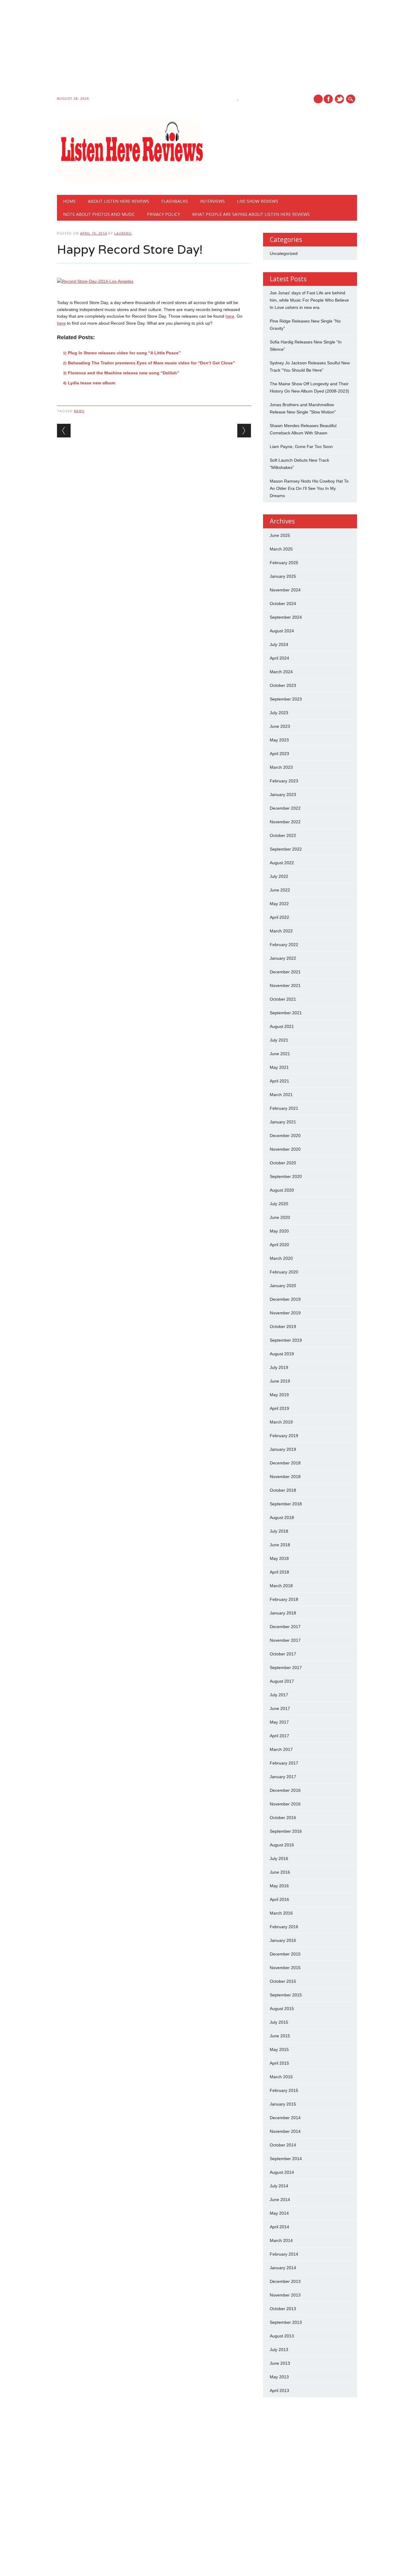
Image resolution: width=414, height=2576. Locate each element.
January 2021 (283, 1122)
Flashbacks (175, 201)
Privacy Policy (164, 214)
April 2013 (279, 2390)
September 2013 (286, 2322)
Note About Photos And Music (99, 214)
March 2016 (281, 1913)
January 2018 (283, 1613)
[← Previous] (64, 431)
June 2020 (280, 1217)
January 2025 (283, 576)
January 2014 (283, 2268)
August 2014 (282, 2172)
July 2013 (279, 2350)
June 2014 (280, 2200)
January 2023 (283, 795)
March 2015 (281, 2077)
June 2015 (280, 2036)
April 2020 (279, 1245)
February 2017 (284, 1763)
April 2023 (279, 754)
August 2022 (282, 863)
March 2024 (281, 672)
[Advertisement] (182, 49)
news (79, 411)
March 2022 (281, 931)
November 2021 (285, 985)
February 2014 (284, 2254)
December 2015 (285, 1954)
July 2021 (279, 1040)
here (230, 316)
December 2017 (285, 1627)
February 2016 (284, 1927)
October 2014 (283, 2145)
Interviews (212, 201)
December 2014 (285, 2118)
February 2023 (284, 781)
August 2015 (282, 2009)
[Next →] (244, 431)
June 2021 (280, 1054)
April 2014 (279, 2227)
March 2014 (281, 2240)
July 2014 (279, 2186)
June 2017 (280, 1708)
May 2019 (279, 1395)
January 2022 (283, 958)
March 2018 (281, 1586)
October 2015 (283, 1981)
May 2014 (279, 2213)
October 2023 (283, 685)
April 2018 (279, 1572)
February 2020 (284, 1272)
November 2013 (285, 2295)
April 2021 (279, 1081)
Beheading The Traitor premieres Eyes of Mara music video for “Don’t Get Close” (151, 363)
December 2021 (285, 972)
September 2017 (286, 1668)
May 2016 (279, 1886)
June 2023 (280, 726)
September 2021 (286, 1013)
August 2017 (282, 1681)
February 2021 (284, 1108)
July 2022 (279, 876)
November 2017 (285, 1640)
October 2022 (283, 835)
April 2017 (279, 1736)
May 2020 (279, 1231)
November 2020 (285, 1149)
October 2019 (283, 1326)
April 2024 (279, 658)
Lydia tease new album (92, 383)
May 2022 (279, 904)
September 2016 (286, 1831)
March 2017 (281, 1749)
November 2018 (285, 1477)
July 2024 (279, 644)
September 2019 (286, 1340)
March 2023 (281, 767)
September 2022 (286, 849)
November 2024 (285, 590)
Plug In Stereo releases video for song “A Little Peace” (124, 353)
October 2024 (283, 604)
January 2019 (283, 1449)
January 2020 (283, 1286)
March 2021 (281, 1095)
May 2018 (279, 1558)
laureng (123, 233)
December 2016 (285, 1790)
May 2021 (279, 1067)
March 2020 (281, 1258)
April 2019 (279, 1408)
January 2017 (283, 1777)
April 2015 (279, 2063)
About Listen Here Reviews (119, 201)
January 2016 (283, 1940)
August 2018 (282, 1517)
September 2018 (286, 1504)
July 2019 (279, 1367)
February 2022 (284, 945)
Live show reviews (258, 201)
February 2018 (284, 1599)
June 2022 (280, 890)
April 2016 (279, 1899)
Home (69, 201)
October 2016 (283, 1818)
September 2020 (286, 1176)
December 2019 (285, 1299)
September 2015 (286, 1995)
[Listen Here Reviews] (131, 182)
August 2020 (282, 1190)
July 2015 (279, 2022)
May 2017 (279, 1722)
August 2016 (282, 1845)
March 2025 (281, 549)
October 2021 (283, 999)
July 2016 (279, 1858)
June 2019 (280, 1381)
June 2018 (280, 1545)
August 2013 (282, 2336)
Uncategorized (284, 253)
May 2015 (279, 2049)
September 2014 (286, 2159)
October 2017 (283, 1654)
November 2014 (285, 2131)
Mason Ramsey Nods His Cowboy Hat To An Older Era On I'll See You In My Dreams (309, 488)
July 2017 (279, 1695)
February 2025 (284, 563)
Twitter (339, 99)
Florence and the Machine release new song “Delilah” (124, 373)
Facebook (328, 99)
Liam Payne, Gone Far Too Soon (301, 447)
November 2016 (285, 1804)
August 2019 (282, 1354)
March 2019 (281, 1422)
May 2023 (279, 740)
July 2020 (279, 1204)
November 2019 (285, 1313)
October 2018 (283, 1490)
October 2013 (283, 2309)
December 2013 (285, 2281)
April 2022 (279, 917)
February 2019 (284, 1436)
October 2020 (283, 1163)
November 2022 (285, 822)
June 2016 (280, 1872)
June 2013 (280, 2363)
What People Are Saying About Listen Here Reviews (251, 214)
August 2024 (282, 631)
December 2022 (285, 808)
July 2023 (279, 713)
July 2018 (279, 1531)
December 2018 (285, 1463)
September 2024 (286, 617)
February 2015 (284, 2090)
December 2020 (285, 1136)
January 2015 (283, 2104)
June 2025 (280, 535)
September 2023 (286, 699)
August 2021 (282, 1026)
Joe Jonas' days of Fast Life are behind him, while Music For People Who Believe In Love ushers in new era (309, 300)
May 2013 (279, 2377)
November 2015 (285, 1968)
